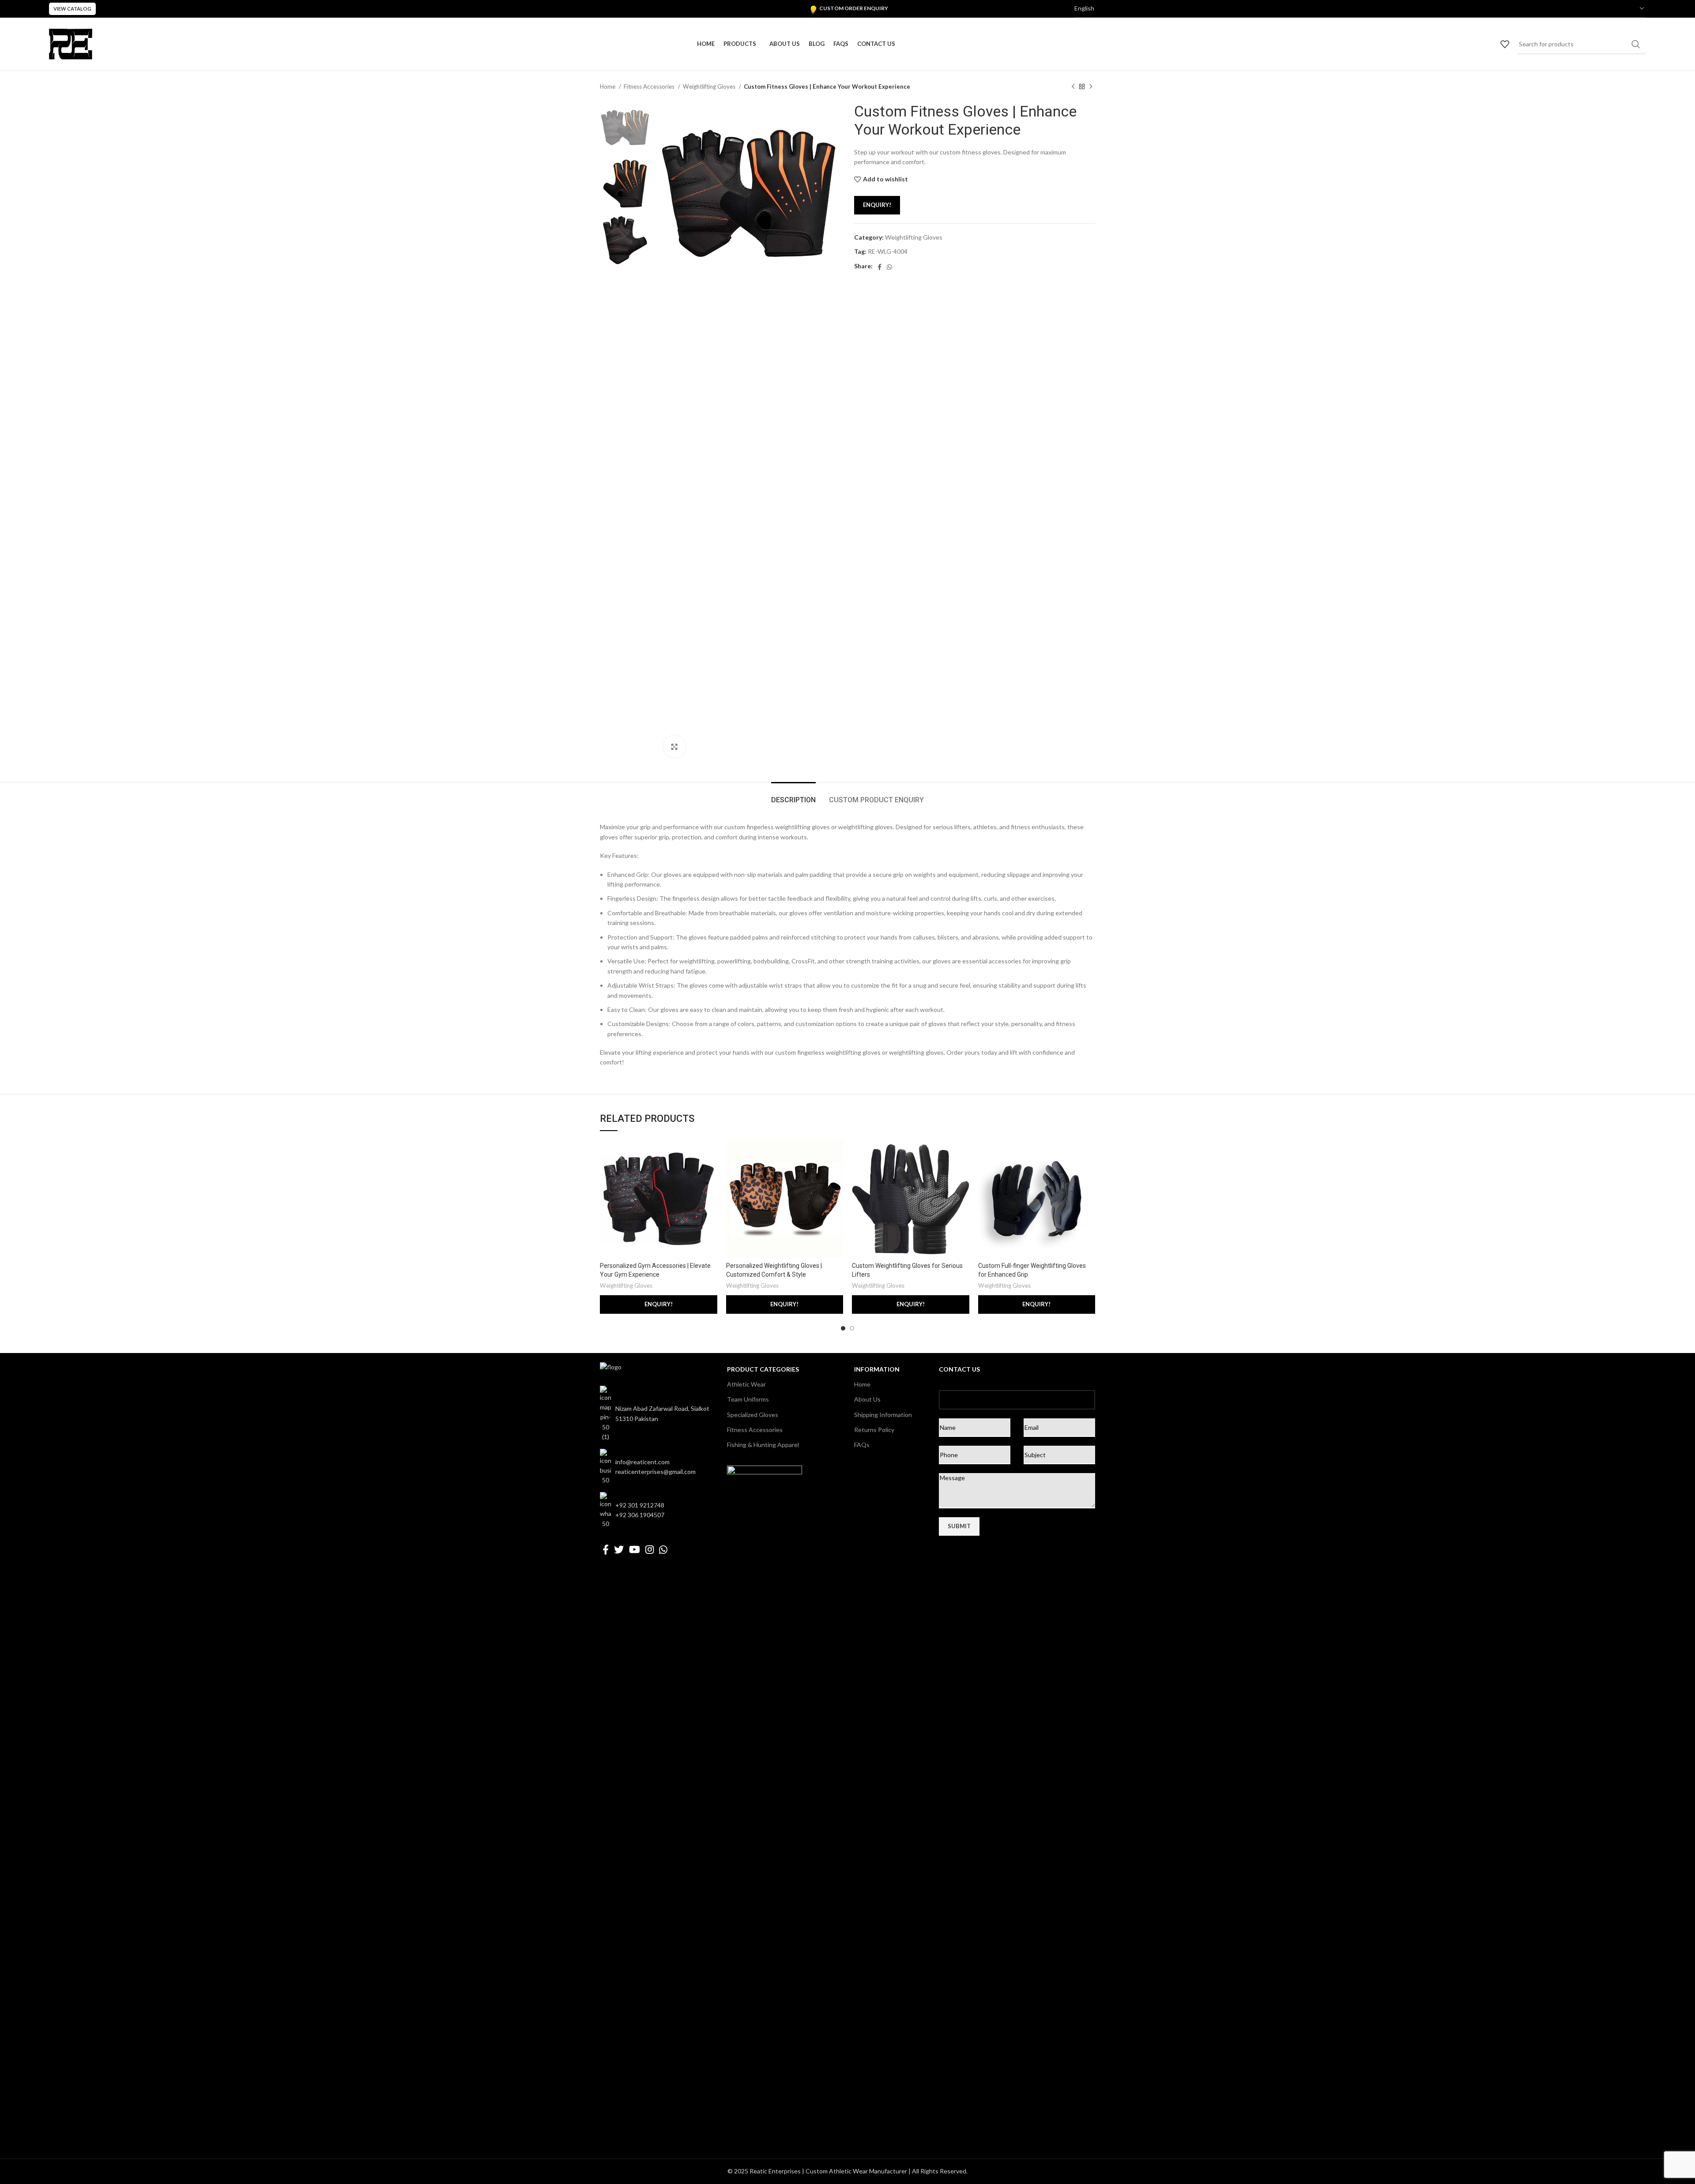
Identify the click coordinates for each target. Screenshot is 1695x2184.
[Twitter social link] (619, 1549)
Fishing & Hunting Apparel (763, 1445)
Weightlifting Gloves (710, 86)
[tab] (793, 795)
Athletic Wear (746, 1384)
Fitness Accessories (650, 86)
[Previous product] (1073, 87)
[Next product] (1091, 87)
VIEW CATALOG (72, 9)
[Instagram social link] (650, 1549)
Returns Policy (874, 1430)
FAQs (862, 1445)
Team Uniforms (748, 1399)
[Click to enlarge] (674, 747)
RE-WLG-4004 (888, 251)
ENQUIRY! (877, 205)
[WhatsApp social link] (889, 267)
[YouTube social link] (635, 1549)
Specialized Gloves (753, 1415)
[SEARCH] (1636, 44)
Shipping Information (883, 1415)
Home (608, 86)
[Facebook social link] (880, 267)
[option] (625, 127)
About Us (867, 1399)
